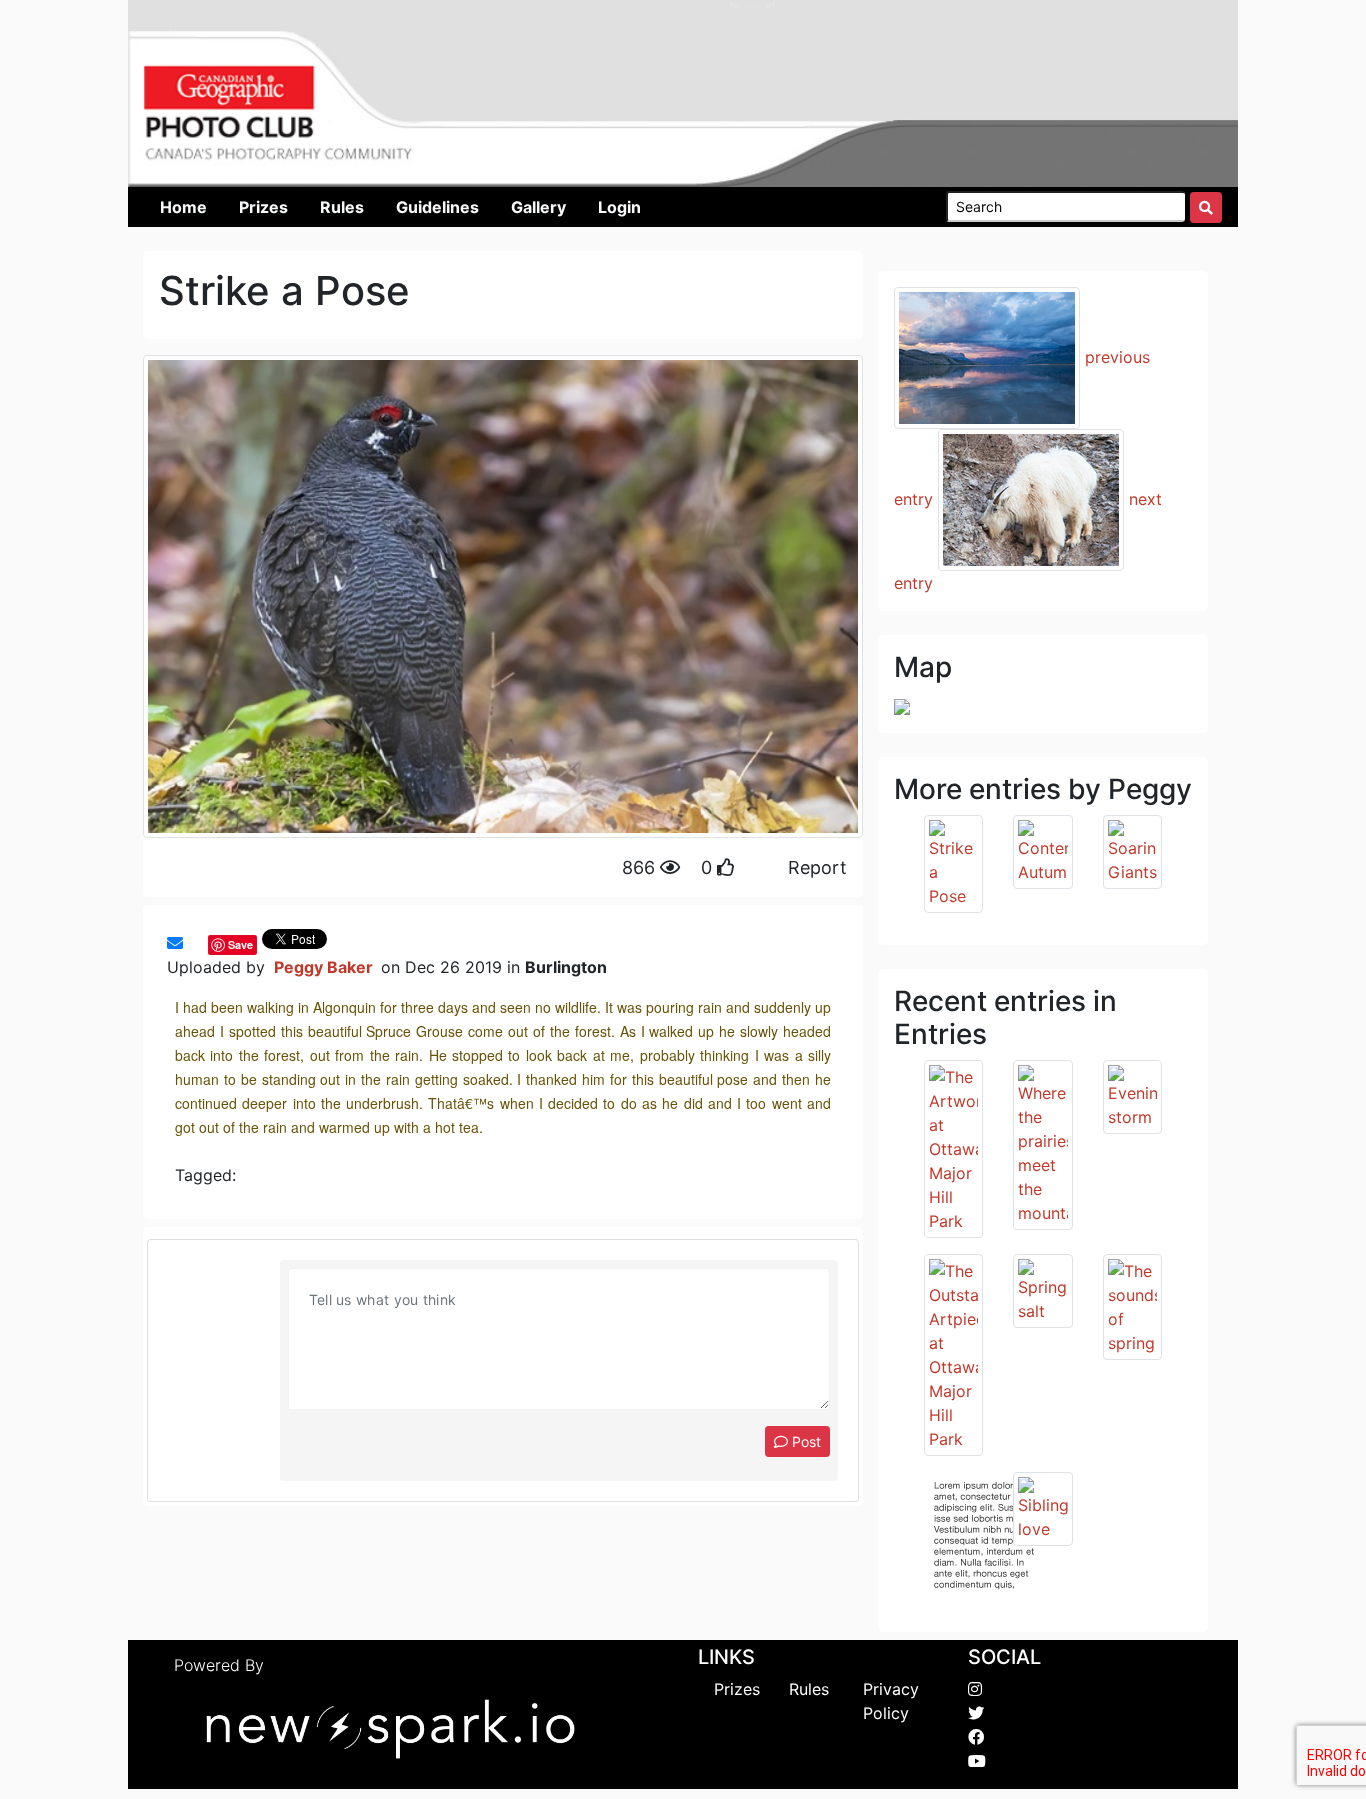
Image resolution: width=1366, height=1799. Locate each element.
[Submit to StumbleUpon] (203, 943)
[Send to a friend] (175, 943)
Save (240, 944)
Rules (809, 1689)
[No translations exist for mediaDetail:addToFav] (193, 943)
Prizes (737, 1689)
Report (817, 867)
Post (804, 1441)
